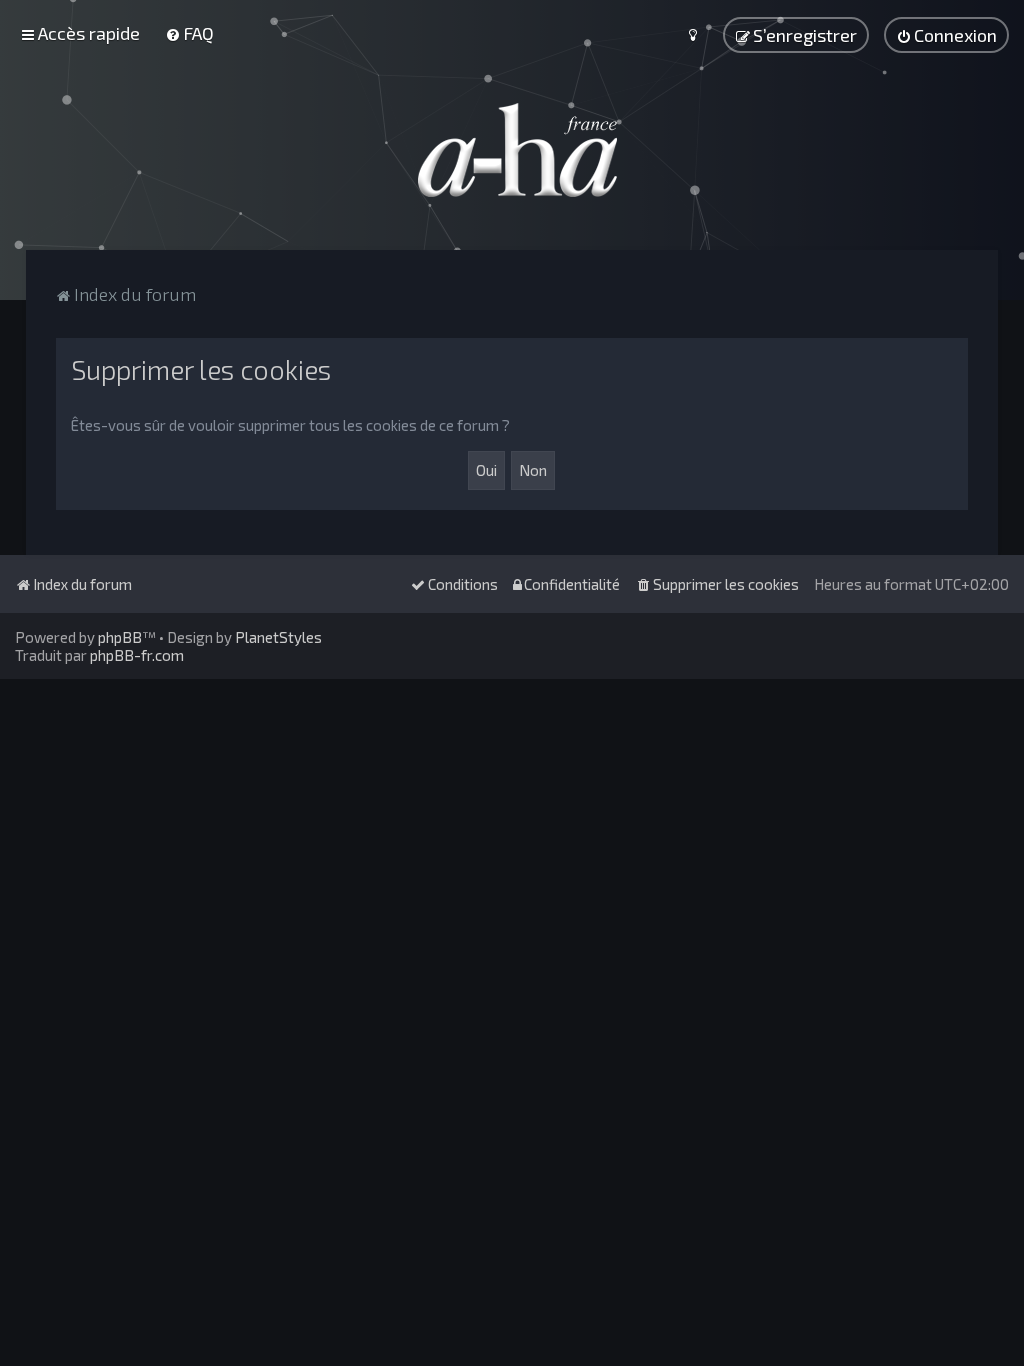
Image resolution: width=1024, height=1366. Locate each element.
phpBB (120, 637)
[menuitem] (189, 33)
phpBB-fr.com (137, 655)
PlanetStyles (278, 637)
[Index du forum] (512, 150)
